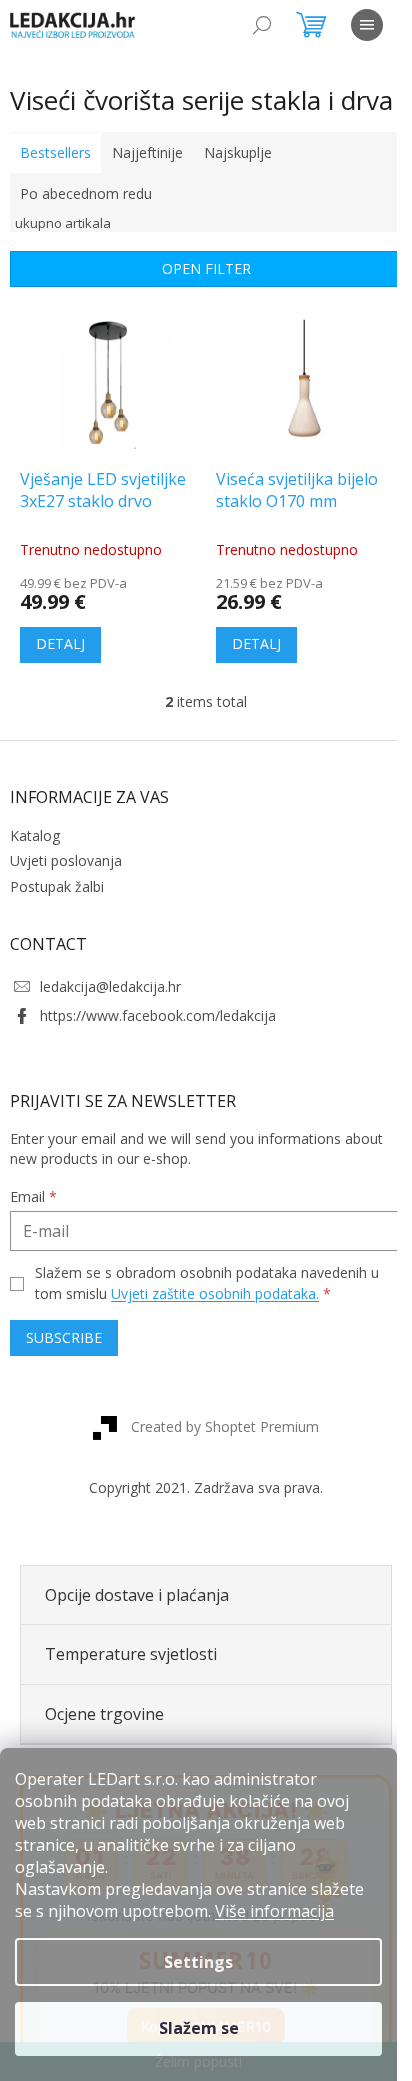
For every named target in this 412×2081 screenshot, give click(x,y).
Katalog (35, 835)
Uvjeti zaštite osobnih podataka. (215, 1293)
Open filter (206, 268)
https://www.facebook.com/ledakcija (158, 1015)
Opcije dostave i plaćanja (137, 1595)
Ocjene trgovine (104, 1714)
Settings (198, 1962)
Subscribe (64, 1337)
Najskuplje (238, 152)
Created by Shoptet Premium (225, 1426)
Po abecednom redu (86, 193)
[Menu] (367, 25)
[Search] (262, 25)
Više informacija (274, 1911)
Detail (60, 645)
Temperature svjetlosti (131, 1654)
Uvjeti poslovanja (66, 860)
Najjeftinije (147, 152)
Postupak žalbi (57, 886)
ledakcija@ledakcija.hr (110, 986)
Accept (198, 2029)
